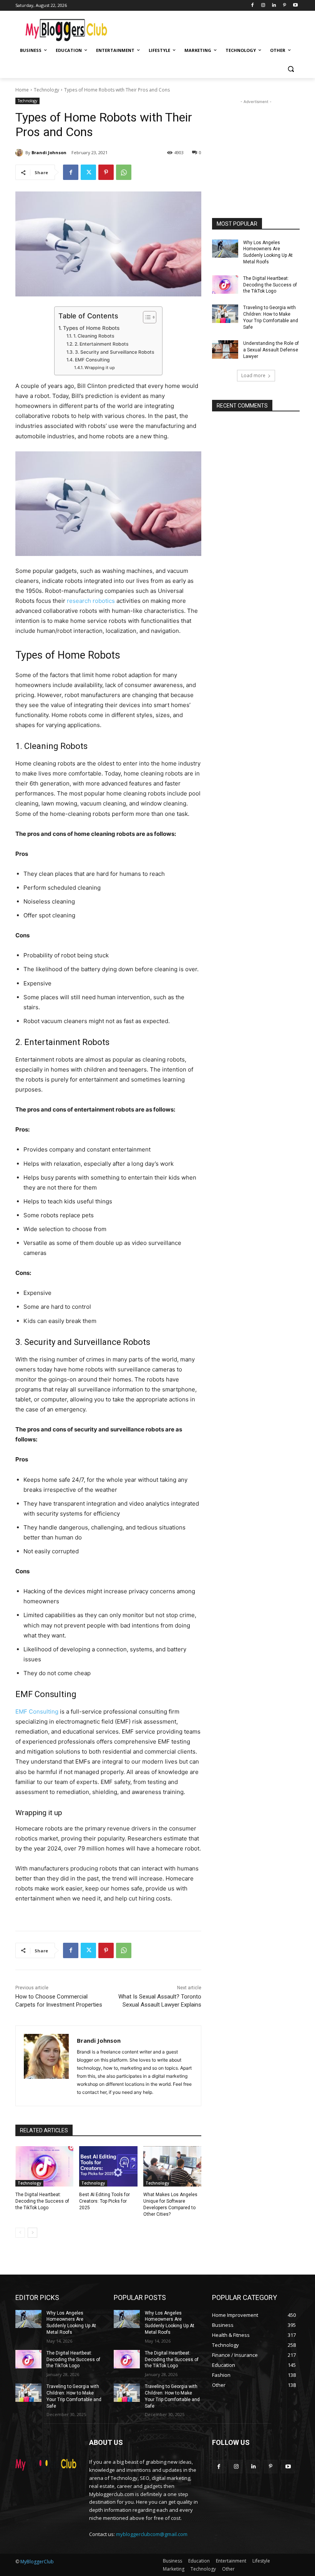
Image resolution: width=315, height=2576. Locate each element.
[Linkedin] (274, 6)
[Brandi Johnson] (20, 153)
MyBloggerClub (37, 2562)
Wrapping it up (100, 368)
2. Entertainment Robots (101, 344)
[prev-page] (20, 2233)
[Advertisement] (210, 27)
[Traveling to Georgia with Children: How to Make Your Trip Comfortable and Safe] (225, 314)
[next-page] (32, 2233)
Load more (253, 375)
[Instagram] (263, 6)
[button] (291, 69)
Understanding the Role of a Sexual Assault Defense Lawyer (271, 350)
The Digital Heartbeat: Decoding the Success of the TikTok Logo (42, 2201)
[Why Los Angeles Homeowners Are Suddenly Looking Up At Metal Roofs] (225, 249)
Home (22, 90)
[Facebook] (253, 6)
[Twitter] (88, 172)
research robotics (91, 601)
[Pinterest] (284, 6)
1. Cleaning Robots (94, 336)
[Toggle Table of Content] (146, 317)
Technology (46, 90)
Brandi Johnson (49, 152)
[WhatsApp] (124, 172)
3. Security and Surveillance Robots (114, 352)
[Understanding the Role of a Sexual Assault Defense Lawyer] (225, 349)
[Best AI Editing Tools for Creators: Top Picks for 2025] (108, 2167)
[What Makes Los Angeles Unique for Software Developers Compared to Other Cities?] (172, 2167)
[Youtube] (295, 6)
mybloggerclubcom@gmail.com (152, 2534)
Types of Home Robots (91, 328)
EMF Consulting (92, 360)
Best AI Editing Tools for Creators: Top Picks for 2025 (104, 2201)
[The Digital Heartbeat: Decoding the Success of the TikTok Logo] (44, 2167)
